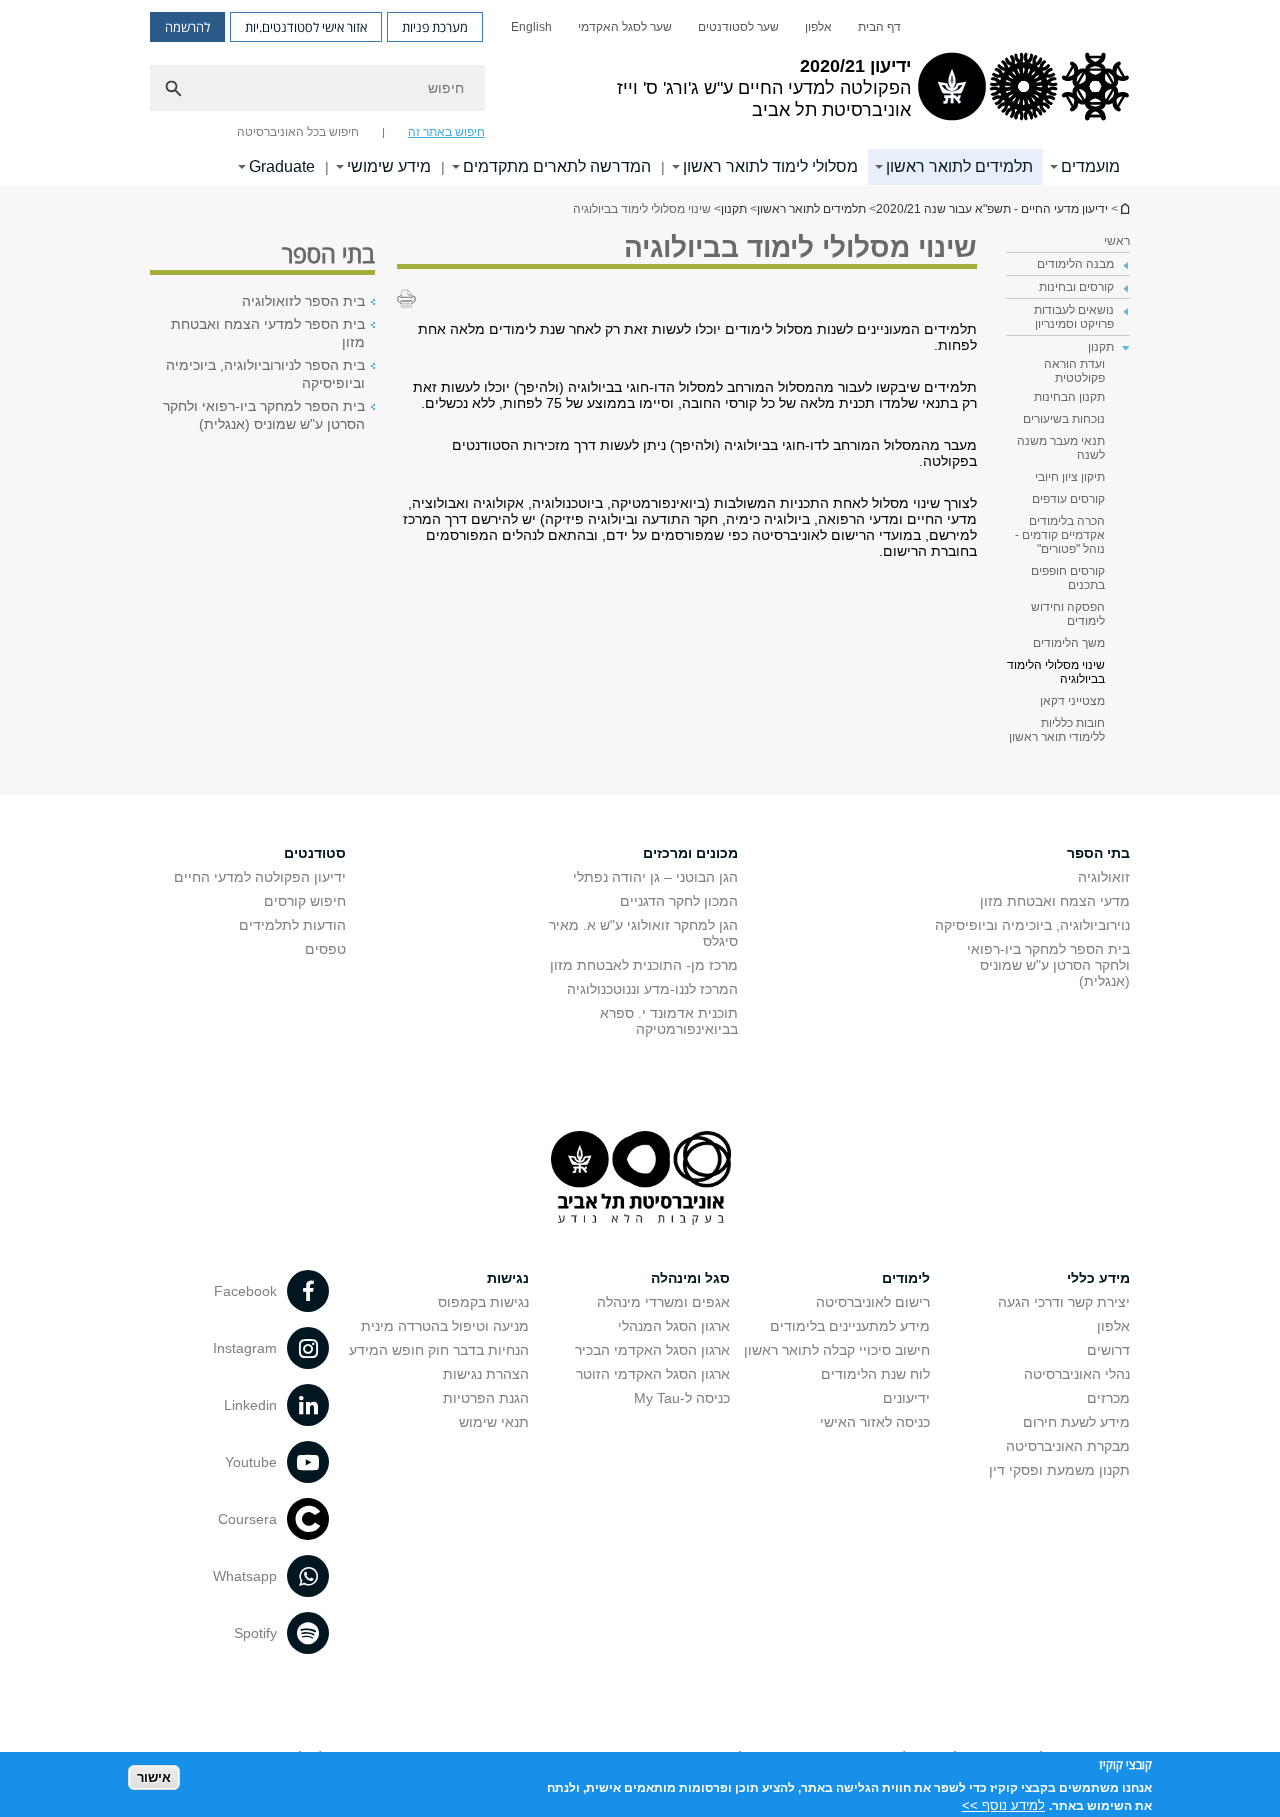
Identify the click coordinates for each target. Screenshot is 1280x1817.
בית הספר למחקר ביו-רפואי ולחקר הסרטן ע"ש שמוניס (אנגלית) (264, 415)
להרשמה (187, 27)
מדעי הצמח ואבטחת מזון (1055, 901)
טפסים (325, 949)
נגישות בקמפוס (483, 1302)
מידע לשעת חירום (1076, 1422)
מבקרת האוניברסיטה (1068, 1446)
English (531, 27)
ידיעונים (906, 1398)
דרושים (1108, 1350)
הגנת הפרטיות (486, 1398)
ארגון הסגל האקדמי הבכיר (652, 1350)
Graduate (282, 166)
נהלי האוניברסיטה (1077, 1374)
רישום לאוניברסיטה (873, 1302)
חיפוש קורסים (305, 901)
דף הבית (879, 27)
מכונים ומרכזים (690, 853)
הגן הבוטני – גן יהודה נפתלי (655, 877)
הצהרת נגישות (486, 1374)
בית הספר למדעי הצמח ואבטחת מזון (268, 333)
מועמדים (1090, 166)
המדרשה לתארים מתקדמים (557, 166)
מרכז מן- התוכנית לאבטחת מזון (644, 965)
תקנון (734, 209)
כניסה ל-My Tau (682, 1398)
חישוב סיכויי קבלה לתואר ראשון (837, 1350)
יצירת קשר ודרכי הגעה (1064, 1302)
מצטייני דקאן (1072, 701)
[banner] (640, 93)
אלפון (818, 27)
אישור (154, 1777)
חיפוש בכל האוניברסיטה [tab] (298, 132)
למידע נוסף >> (1003, 1804)
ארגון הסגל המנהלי (674, 1326)
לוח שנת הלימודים (875, 1374)
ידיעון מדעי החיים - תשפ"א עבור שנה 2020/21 (1124, 208)
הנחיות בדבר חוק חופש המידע (439, 1350)
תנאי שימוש (494, 1422)
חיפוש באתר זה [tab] (446, 132)
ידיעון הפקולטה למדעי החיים (260, 877)
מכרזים (1108, 1398)
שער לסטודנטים (738, 27)
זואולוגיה (1104, 877)
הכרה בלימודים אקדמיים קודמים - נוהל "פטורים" (1060, 535)
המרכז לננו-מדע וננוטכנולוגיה (652, 989)
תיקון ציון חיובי (1070, 477)
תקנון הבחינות (1069, 397)
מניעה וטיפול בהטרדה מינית (445, 1326)
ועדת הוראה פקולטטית (1074, 371)
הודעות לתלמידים (292, 925)
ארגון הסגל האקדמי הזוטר (653, 1374)
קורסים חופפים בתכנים (1068, 578)
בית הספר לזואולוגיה (303, 301)
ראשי (1117, 241)
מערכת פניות (435, 27)
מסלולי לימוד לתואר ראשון (770, 166)
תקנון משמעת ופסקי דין (1059, 1470)
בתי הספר (1098, 853)
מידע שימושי (389, 166)
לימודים (906, 1278)
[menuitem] (879, 27)
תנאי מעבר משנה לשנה (1061, 448)
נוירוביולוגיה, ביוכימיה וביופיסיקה (1032, 925)
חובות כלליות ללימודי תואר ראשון (1057, 730)
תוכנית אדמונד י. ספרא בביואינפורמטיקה (669, 1021)
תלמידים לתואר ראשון (959, 166)
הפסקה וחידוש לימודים (1068, 614)
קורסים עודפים (1068, 499)
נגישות (508, 1278)
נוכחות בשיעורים (1064, 419)
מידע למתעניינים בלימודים (850, 1326)
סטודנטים (315, 853)
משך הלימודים (1069, 643)
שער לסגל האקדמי (625, 27)
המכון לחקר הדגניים (679, 901)
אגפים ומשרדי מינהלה (663, 1302)
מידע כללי (1098, 1278)
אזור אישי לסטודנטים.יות (306, 27)
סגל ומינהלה (690, 1278)
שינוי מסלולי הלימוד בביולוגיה (1056, 672)
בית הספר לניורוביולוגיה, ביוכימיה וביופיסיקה (265, 374)
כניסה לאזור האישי (875, 1422)
